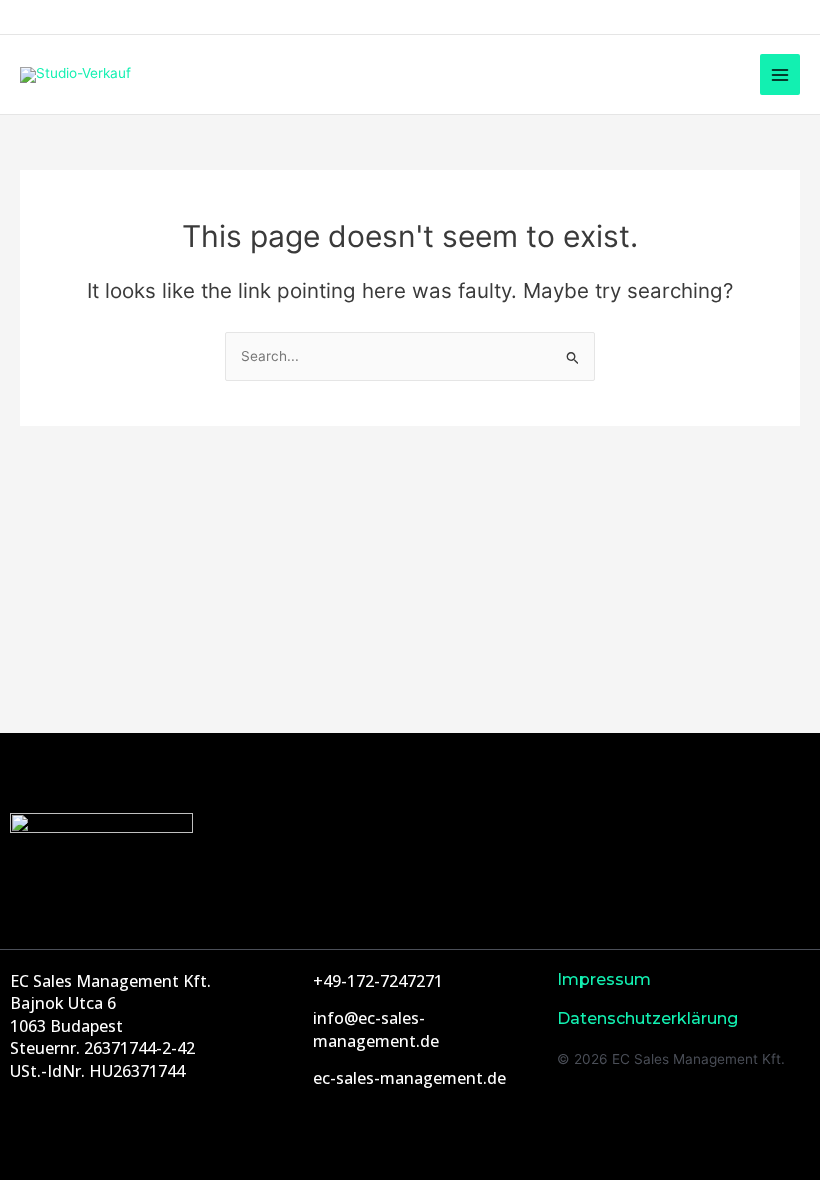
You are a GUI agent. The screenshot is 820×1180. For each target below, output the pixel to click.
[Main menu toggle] (780, 74)
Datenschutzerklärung (647, 1018)
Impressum (604, 979)
